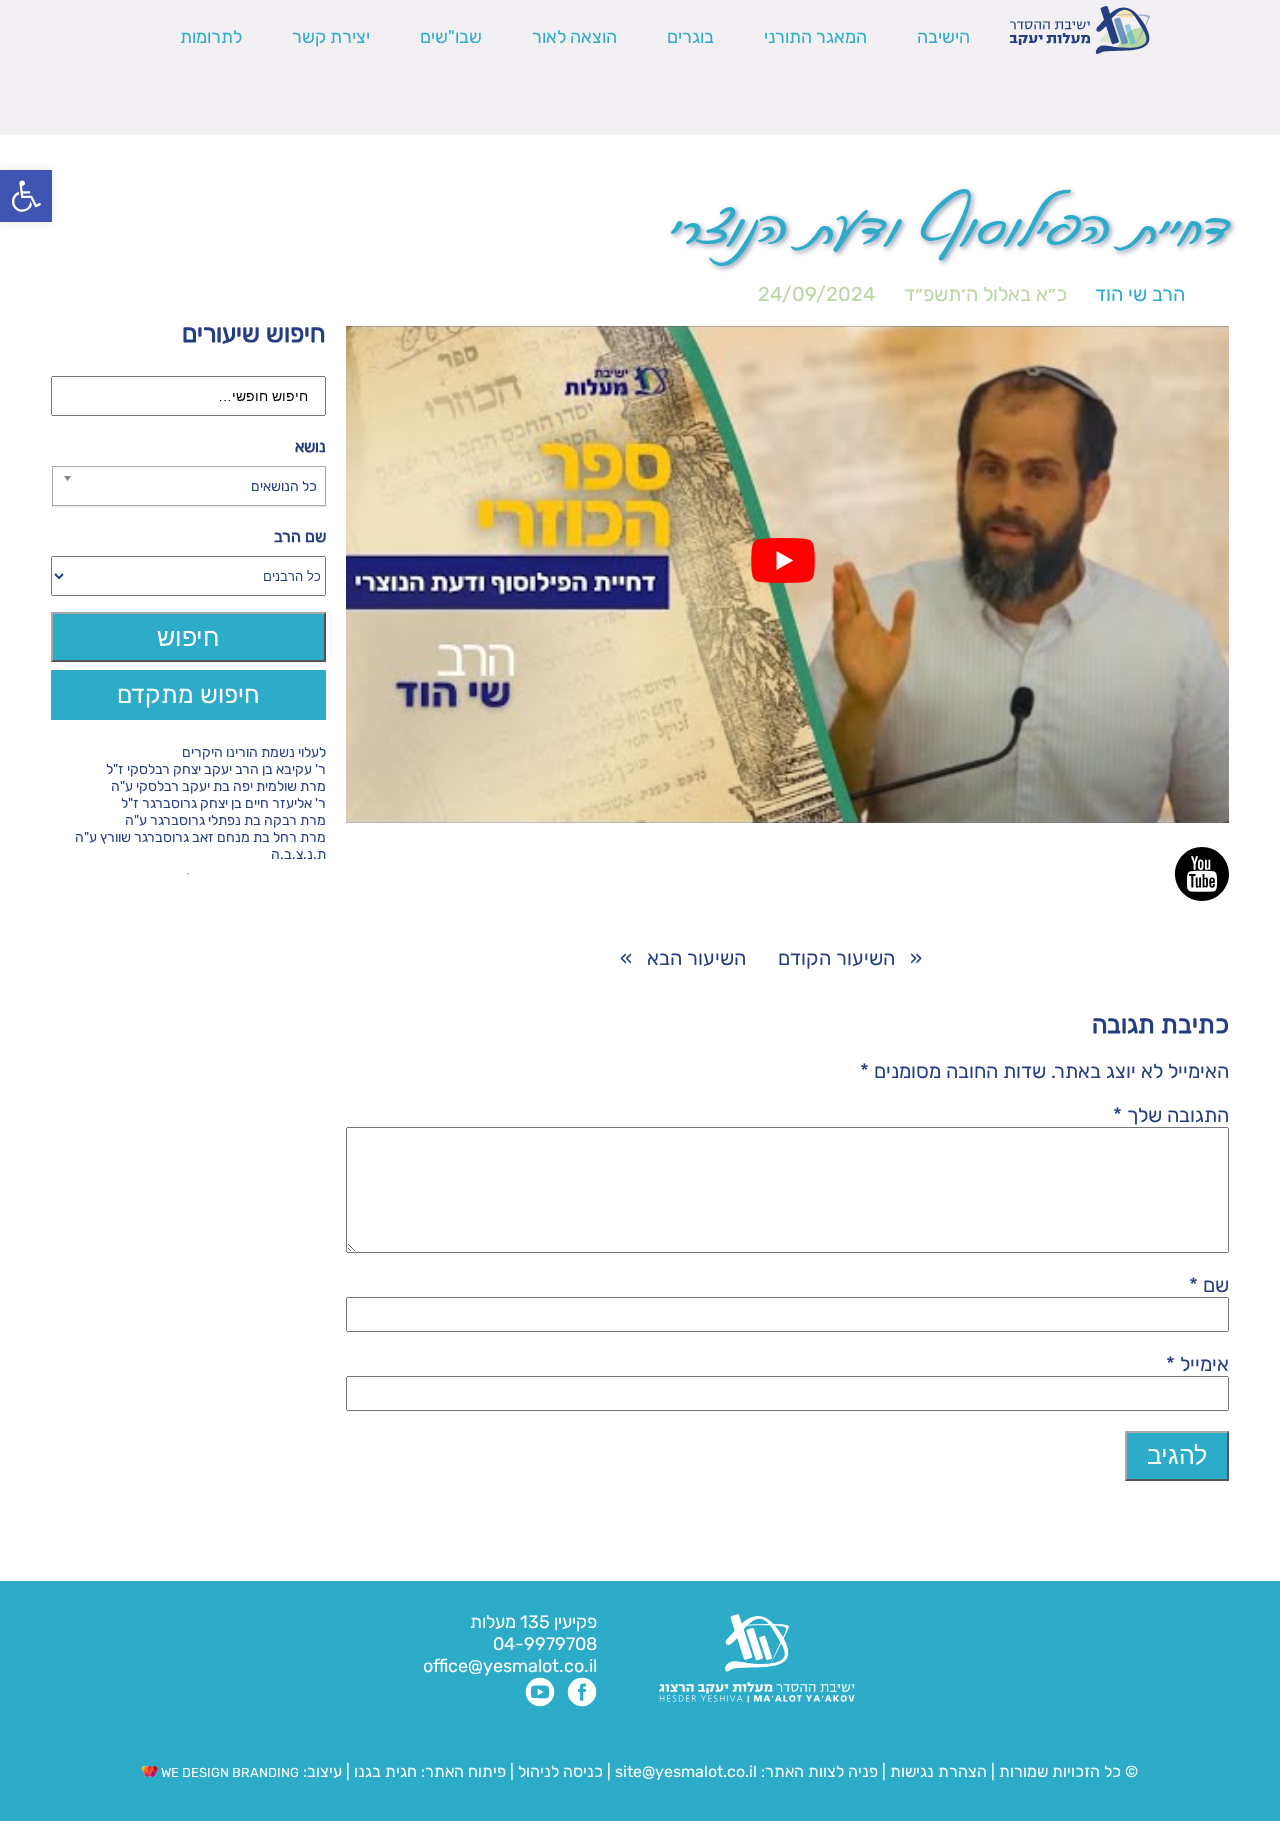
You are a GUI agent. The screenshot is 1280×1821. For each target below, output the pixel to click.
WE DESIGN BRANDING (228, 1772)
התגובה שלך (1171, 1115)
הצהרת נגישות (938, 1771)
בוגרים (690, 37)
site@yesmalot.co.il (686, 1771)
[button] (26, 196)
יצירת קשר (331, 37)
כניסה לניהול (560, 1771)
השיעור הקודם (836, 958)
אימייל (1197, 1364)
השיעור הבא (696, 958)
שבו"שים (451, 37)
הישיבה (943, 37)
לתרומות (211, 37)
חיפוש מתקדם (188, 694)
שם (1209, 1285)
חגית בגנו (383, 1771)
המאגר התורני (815, 37)
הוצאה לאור (574, 37)
